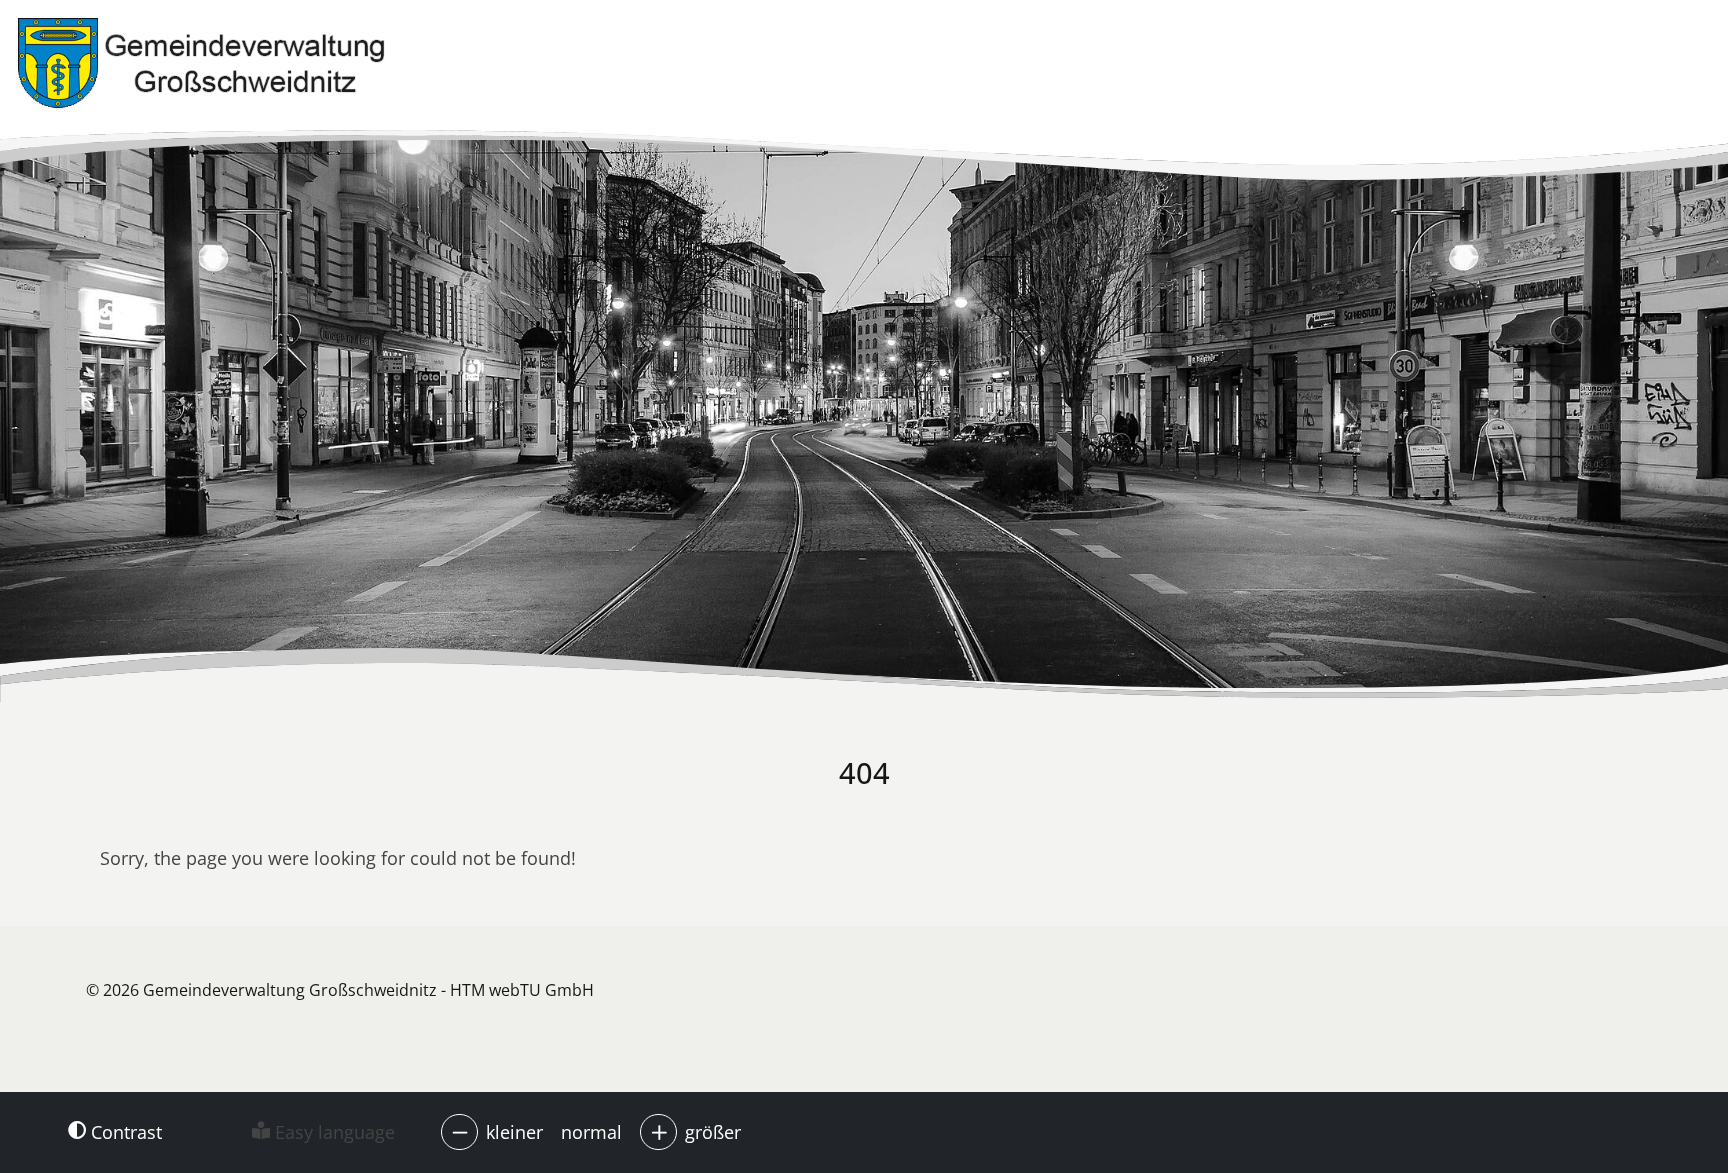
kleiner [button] (514, 1132)
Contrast (124, 1132)
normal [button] (591, 1132)
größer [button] (713, 1132)
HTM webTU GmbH (522, 990)
